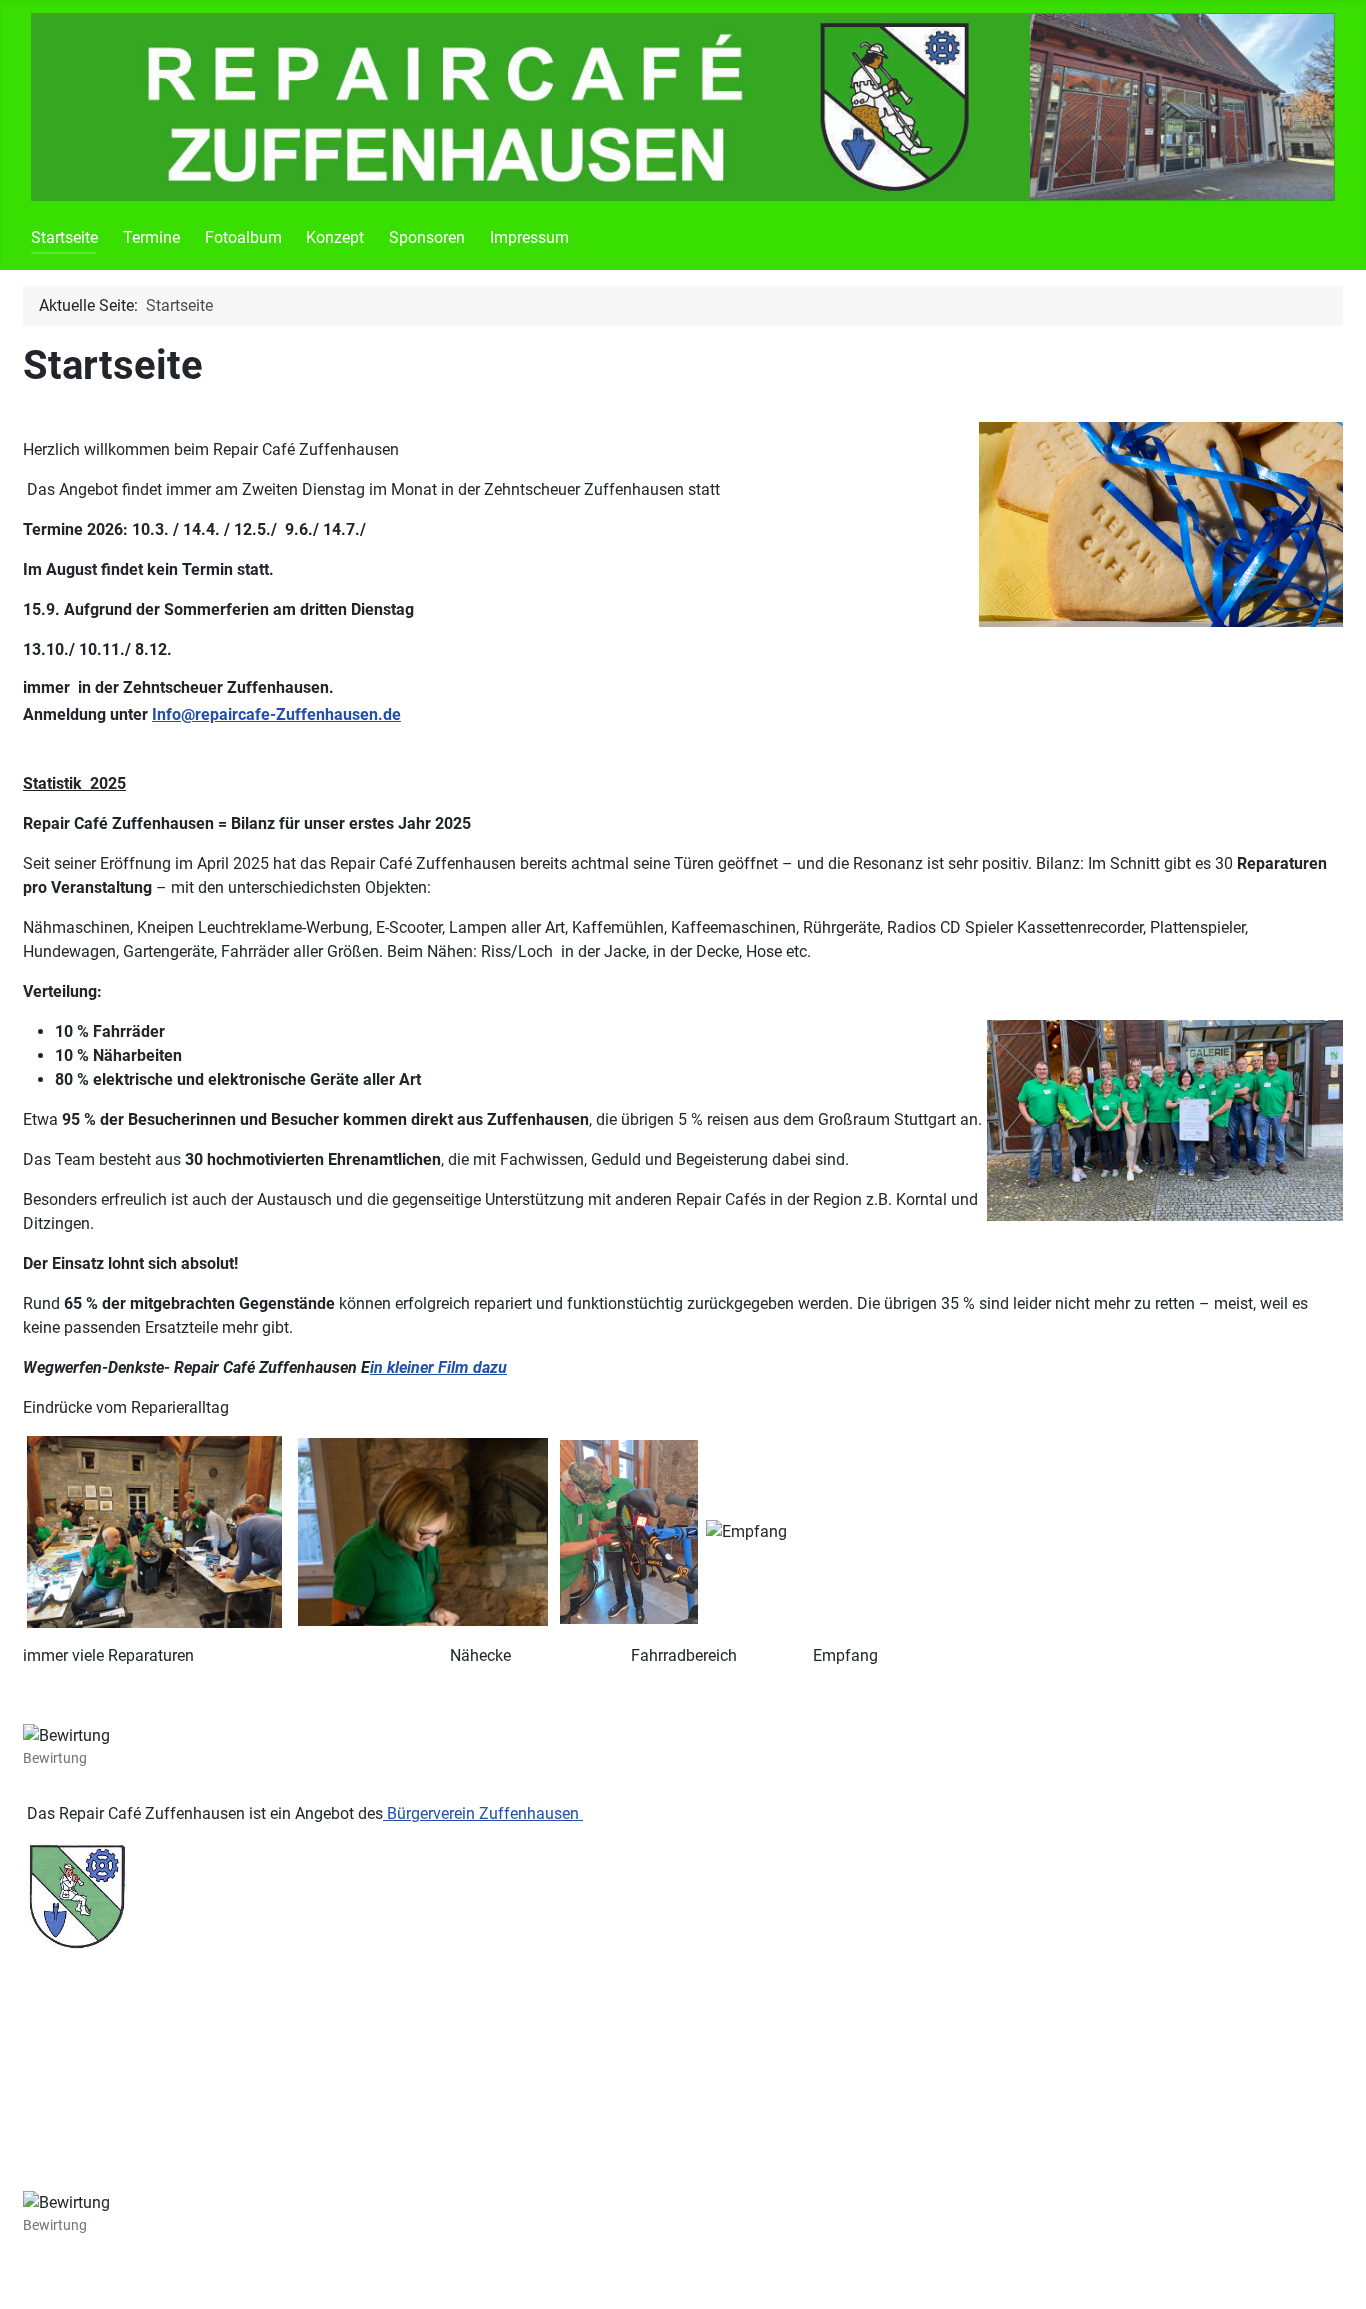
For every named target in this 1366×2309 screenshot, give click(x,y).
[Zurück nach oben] (1331, 2272)
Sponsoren (427, 237)
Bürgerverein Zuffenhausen (483, 1813)
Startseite (64, 237)
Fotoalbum (243, 237)
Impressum (529, 237)
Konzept (335, 237)
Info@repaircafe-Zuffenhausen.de (276, 714)
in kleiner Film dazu (438, 1367)
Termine (151, 237)
